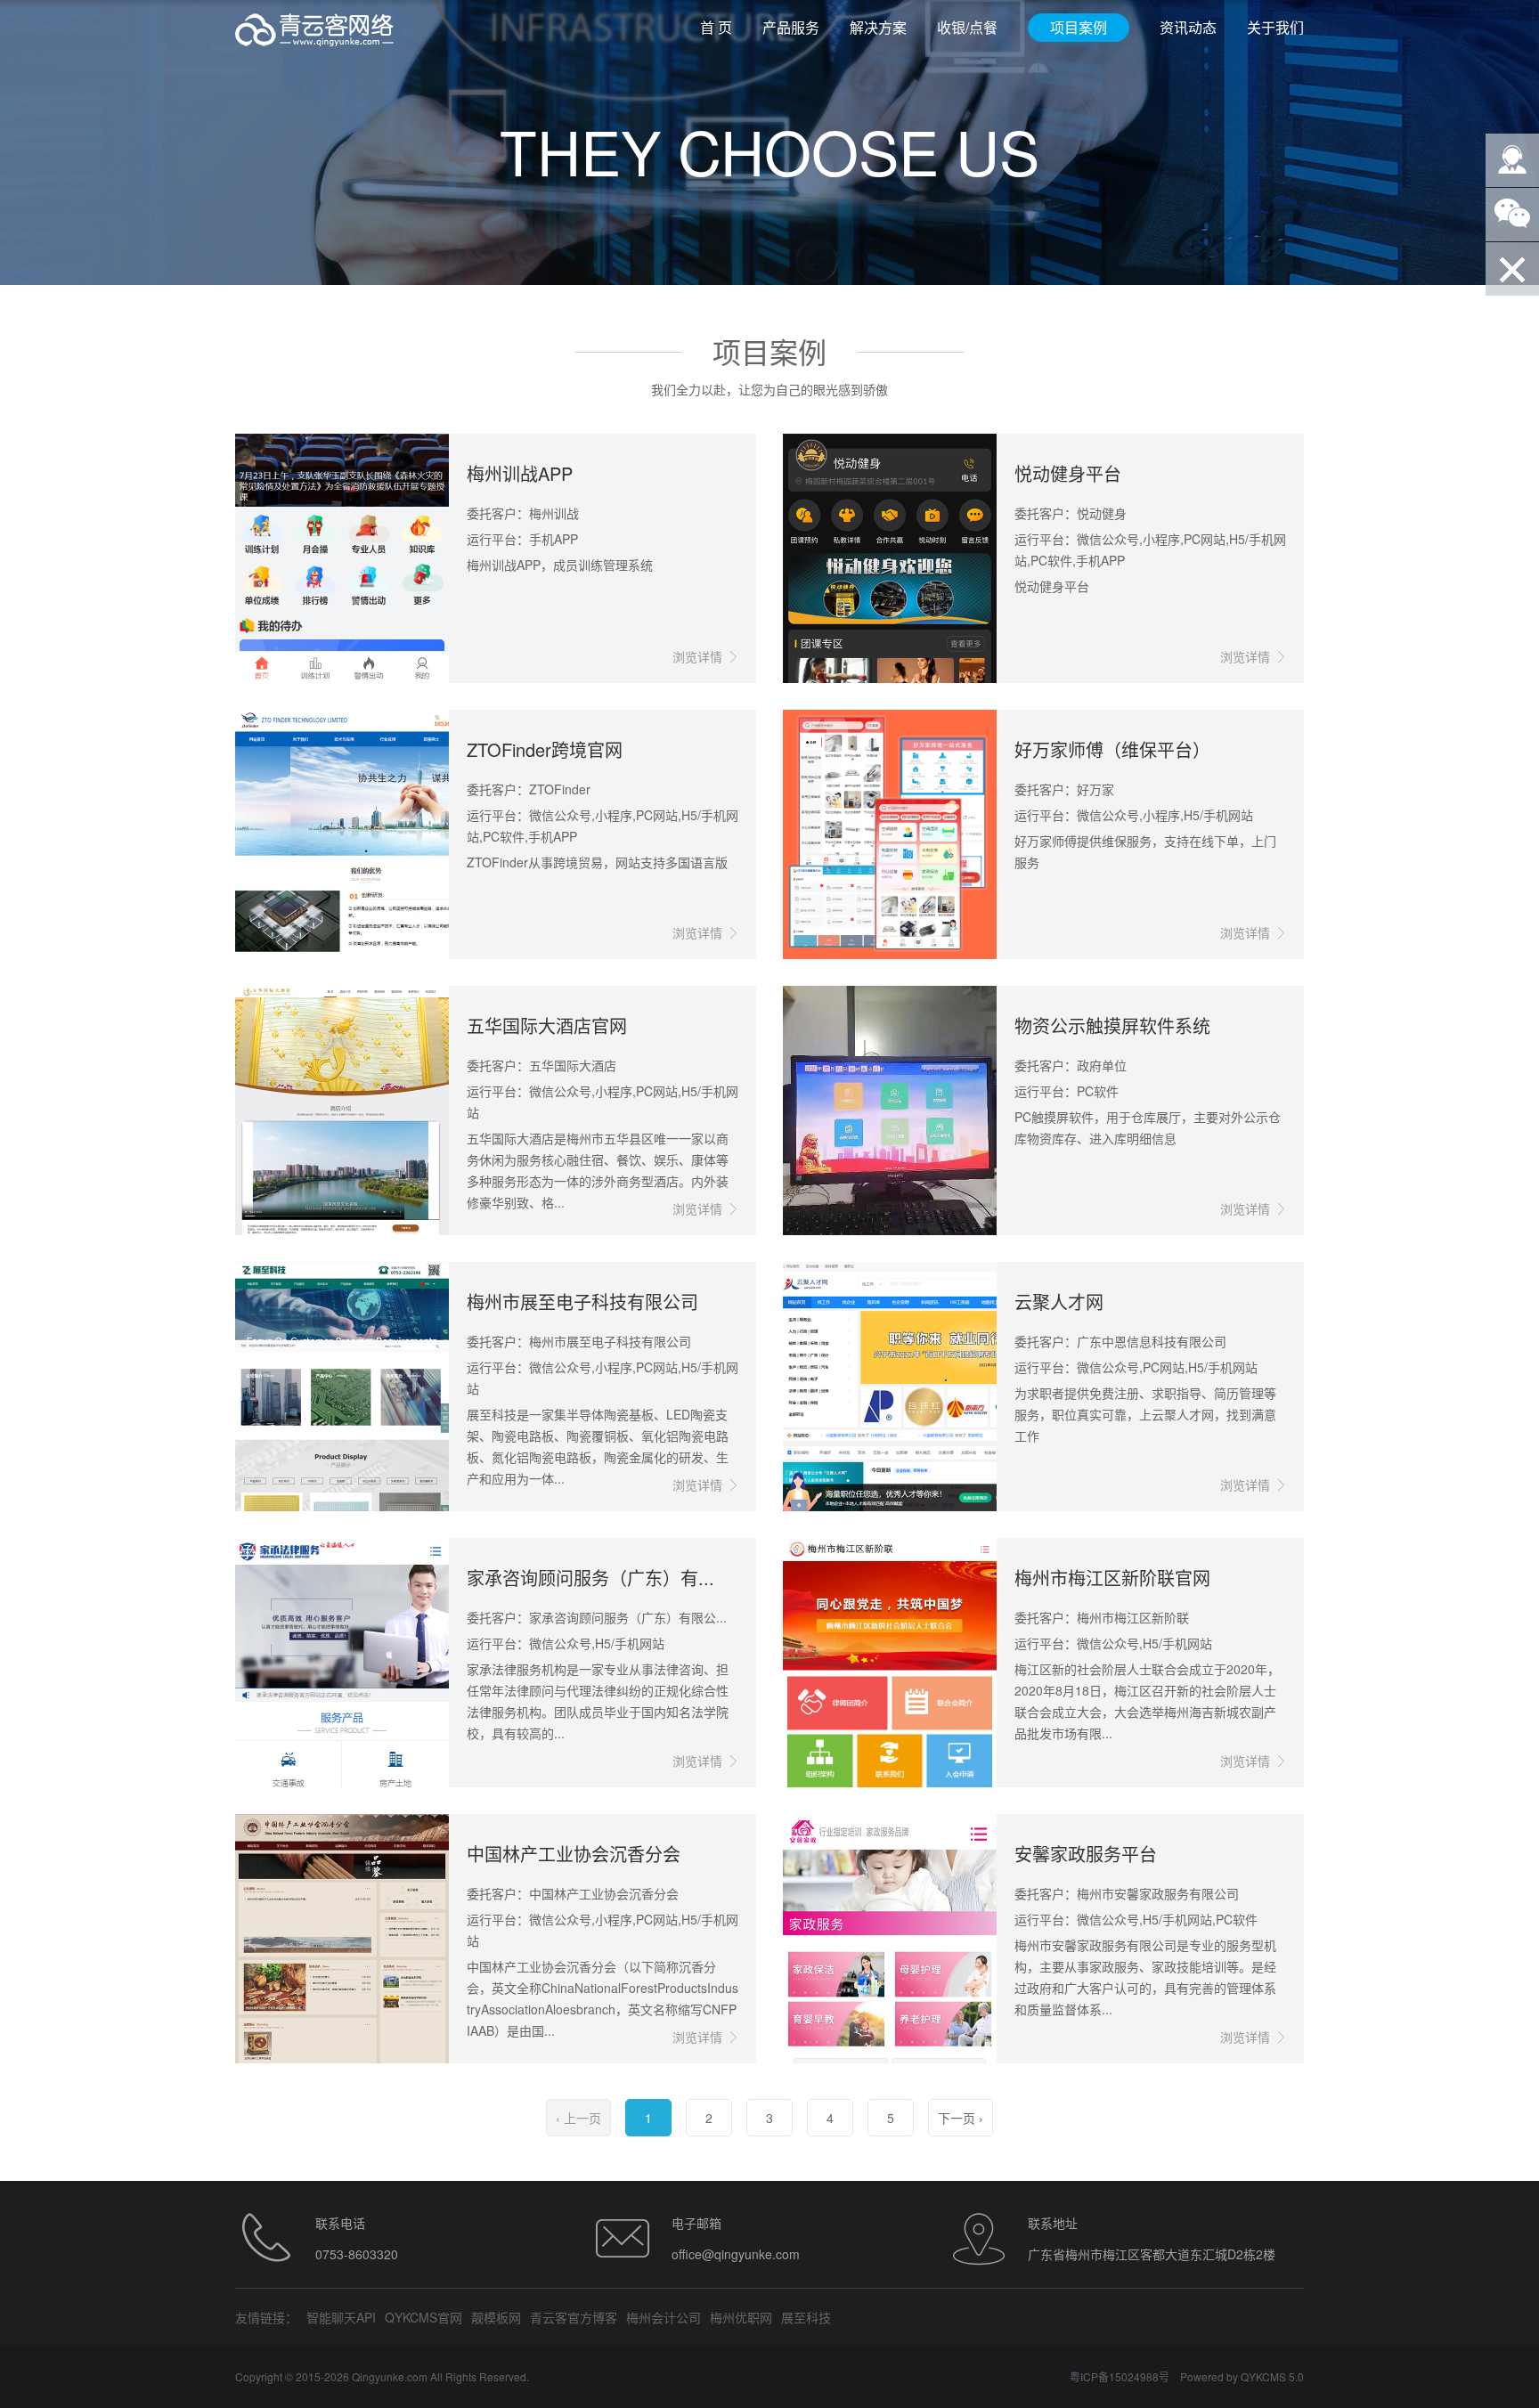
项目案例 (1079, 27)
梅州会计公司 (664, 2317)
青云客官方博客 (574, 2317)
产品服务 (791, 27)
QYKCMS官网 (423, 2317)
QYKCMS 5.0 (1272, 2376)
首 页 (716, 27)
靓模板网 (496, 2317)
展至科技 (806, 2317)
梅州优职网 (741, 2317)
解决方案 (878, 27)
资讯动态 (1188, 27)
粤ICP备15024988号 (1120, 2376)
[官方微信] (1512, 215)
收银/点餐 (967, 27)
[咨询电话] (1512, 160)
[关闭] (1512, 269)
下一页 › (961, 2118)
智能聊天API (341, 2317)
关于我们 (1275, 27)
